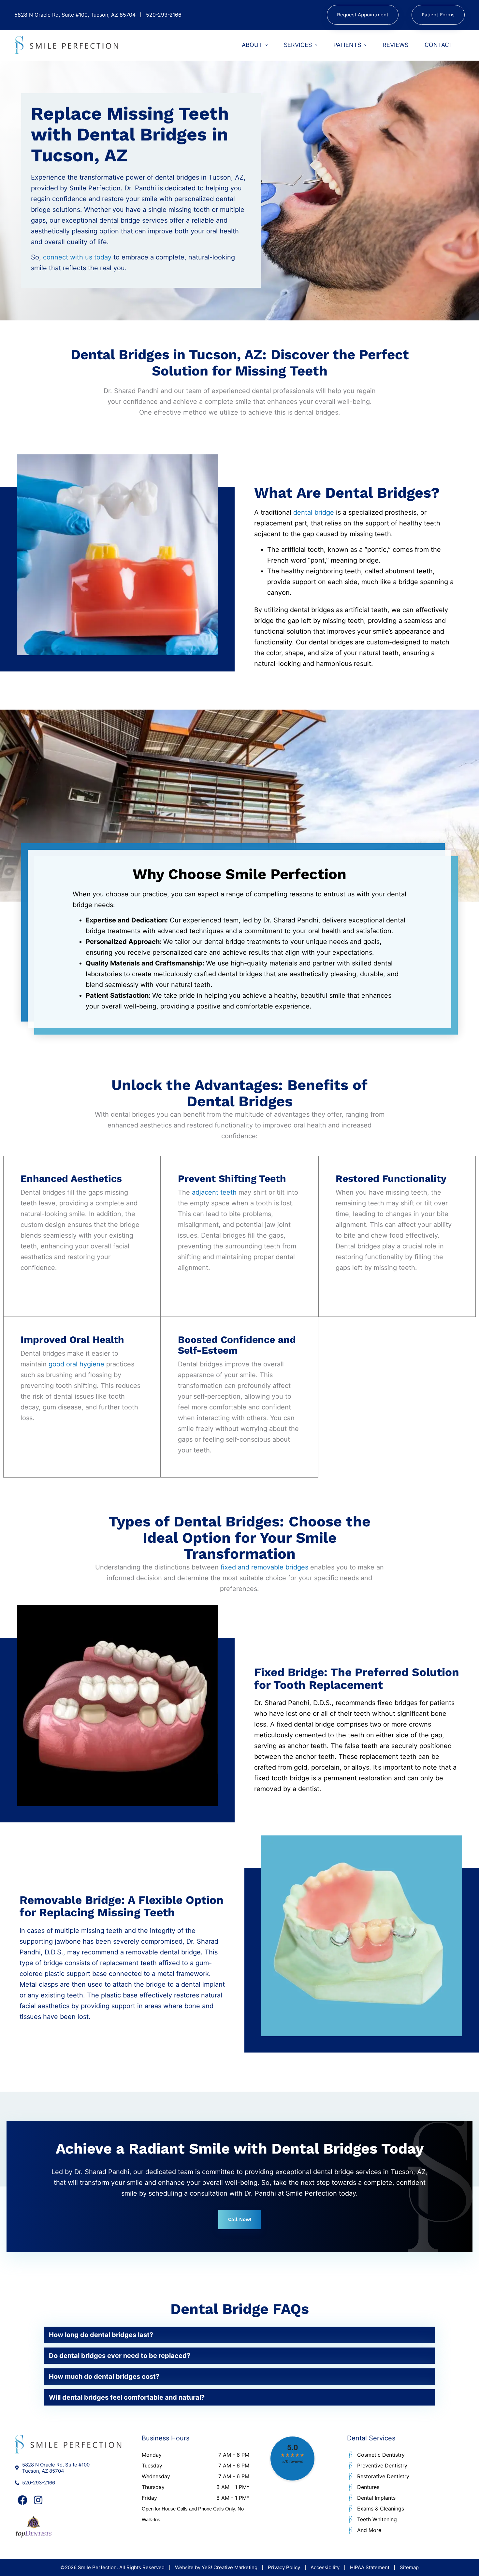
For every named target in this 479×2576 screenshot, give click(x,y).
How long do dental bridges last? (101, 2335)
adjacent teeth (214, 1192)
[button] (239, 2335)
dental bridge (313, 512)
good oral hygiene (76, 1364)
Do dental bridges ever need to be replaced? (120, 2356)
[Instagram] (38, 2500)
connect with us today (77, 257)
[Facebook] (22, 2500)
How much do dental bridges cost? (104, 2377)
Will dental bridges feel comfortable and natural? (127, 2397)
